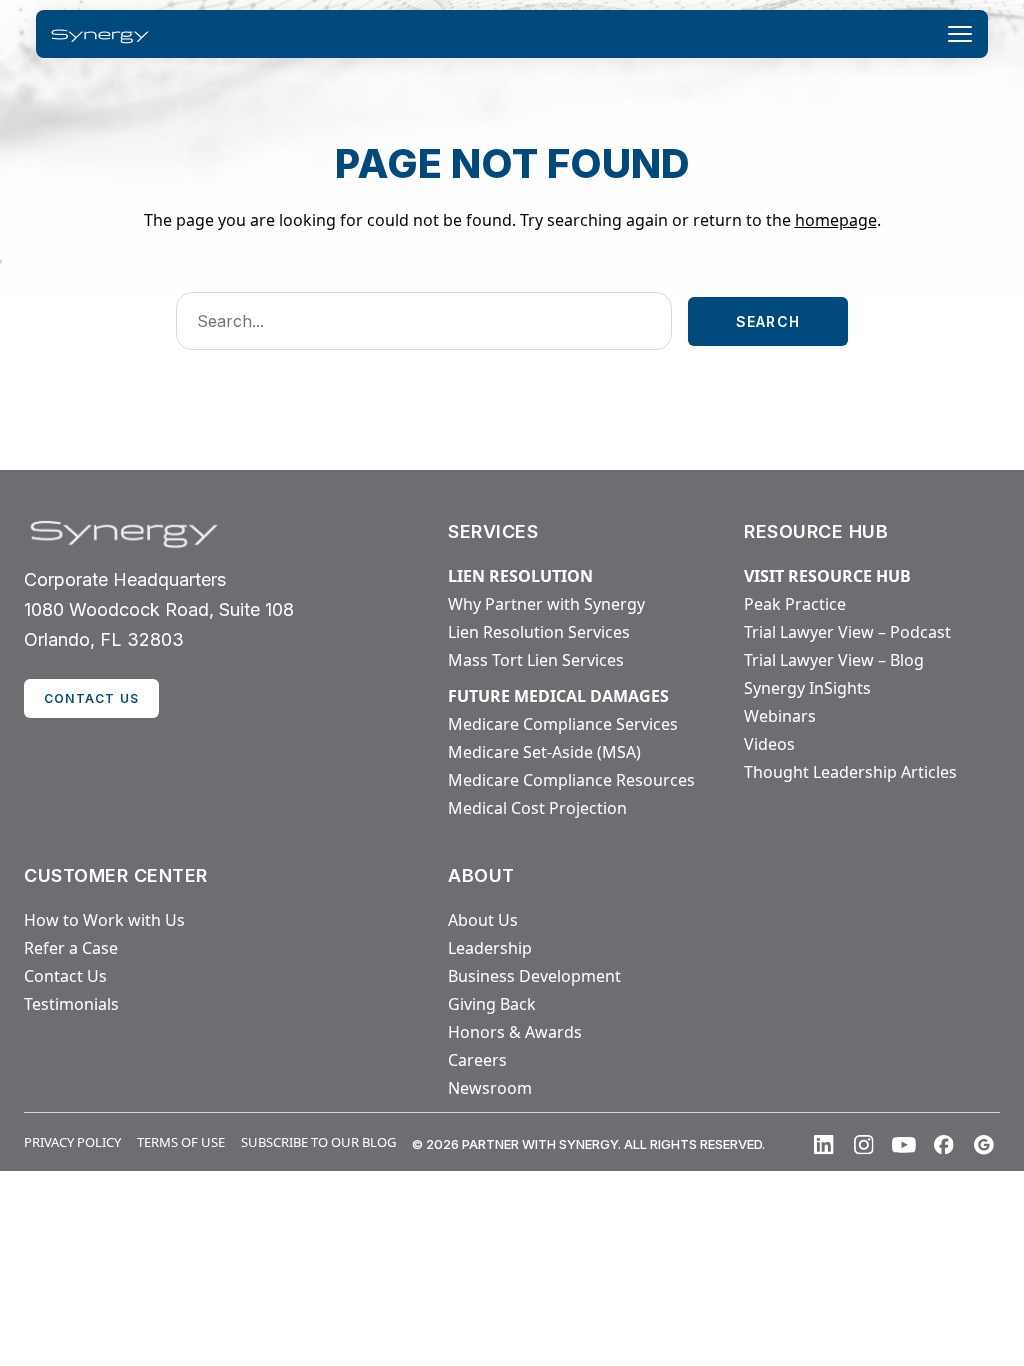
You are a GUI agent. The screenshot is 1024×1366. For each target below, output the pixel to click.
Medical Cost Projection (537, 808)
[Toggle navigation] (960, 34)
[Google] (984, 1145)
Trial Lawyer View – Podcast (847, 632)
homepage (836, 220)
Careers (477, 1060)
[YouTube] (904, 1145)
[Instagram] (864, 1145)
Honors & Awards (515, 1032)
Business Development (534, 976)
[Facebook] (944, 1145)
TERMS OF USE (181, 1142)
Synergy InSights (807, 688)
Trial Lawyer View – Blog (834, 660)
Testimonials (71, 1004)
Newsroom (490, 1088)
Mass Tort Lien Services (536, 660)
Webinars (780, 716)
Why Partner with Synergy (546, 604)
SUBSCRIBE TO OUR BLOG (318, 1142)
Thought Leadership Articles (850, 772)
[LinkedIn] (824, 1145)
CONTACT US (91, 698)
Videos (769, 744)
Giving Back (492, 1004)
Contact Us (65, 976)
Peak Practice (795, 604)
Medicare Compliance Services (563, 724)
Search (768, 321)
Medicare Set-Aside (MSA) (544, 752)
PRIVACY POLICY (72, 1142)
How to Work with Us (104, 920)
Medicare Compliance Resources (571, 780)
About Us (483, 920)
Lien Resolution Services (539, 632)
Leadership (490, 948)
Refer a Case (71, 948)
